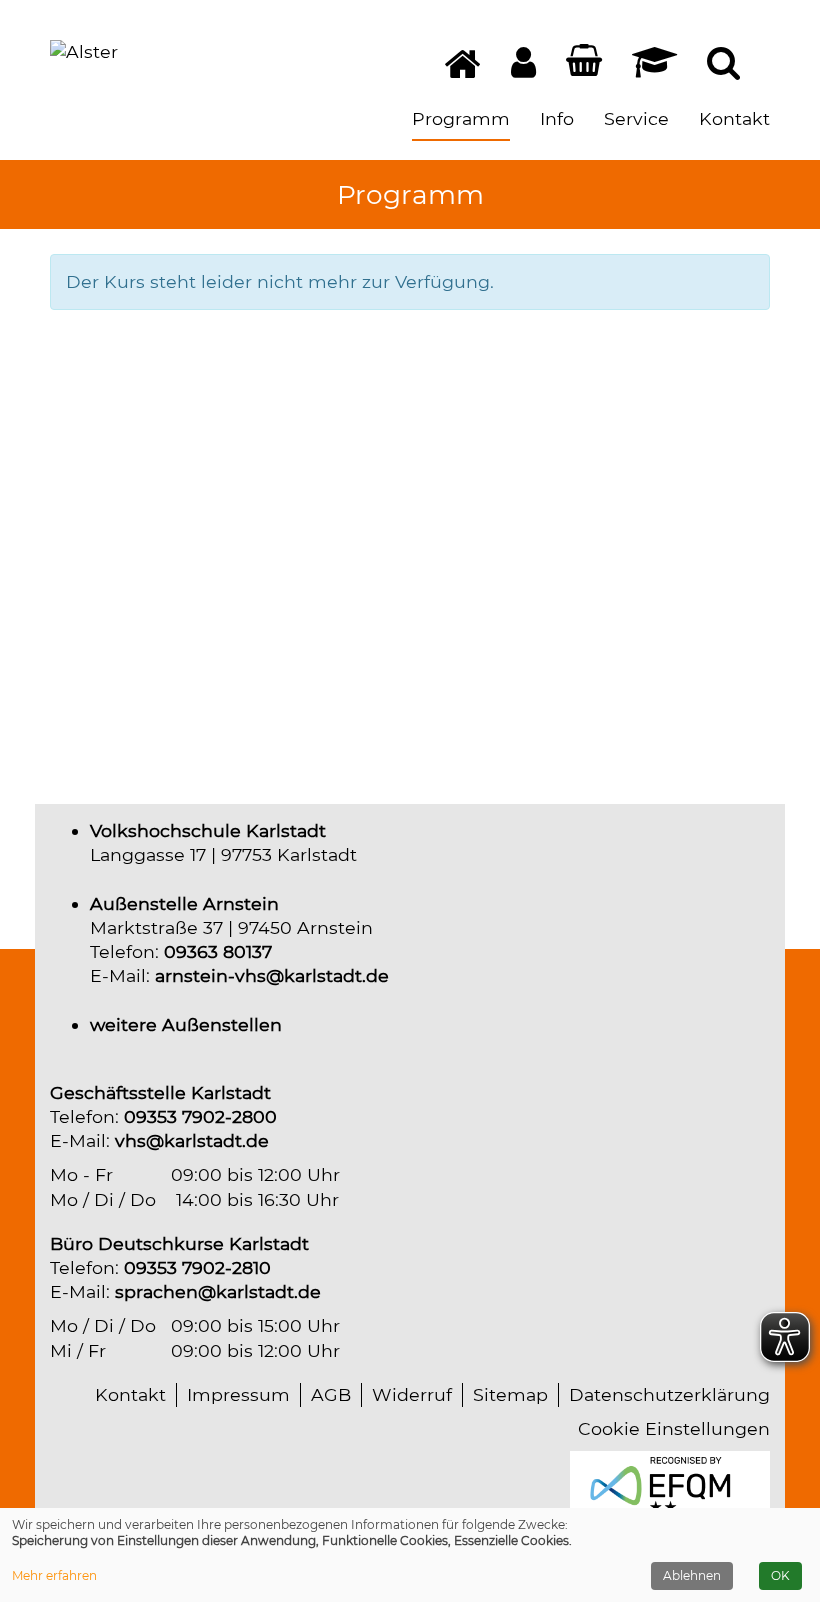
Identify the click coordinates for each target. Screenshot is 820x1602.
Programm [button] (461, 118)
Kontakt (130, 1394)
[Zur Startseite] (84, 52)
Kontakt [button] (734, 118)
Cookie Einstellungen (674, 1428)
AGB (331, 1394)
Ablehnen (692, 1575)
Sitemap (510, 1394)
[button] (523, 68)
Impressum (238, 1394)
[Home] (463, 71)
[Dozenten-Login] (654, 68)
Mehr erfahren (54, 1575)
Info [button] (557, 118)
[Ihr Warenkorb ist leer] (584, 64)
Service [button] (636, 118)
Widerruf (412, 1394)
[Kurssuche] (723, 68)
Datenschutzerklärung (669, 1394)
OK (780, 1575)
